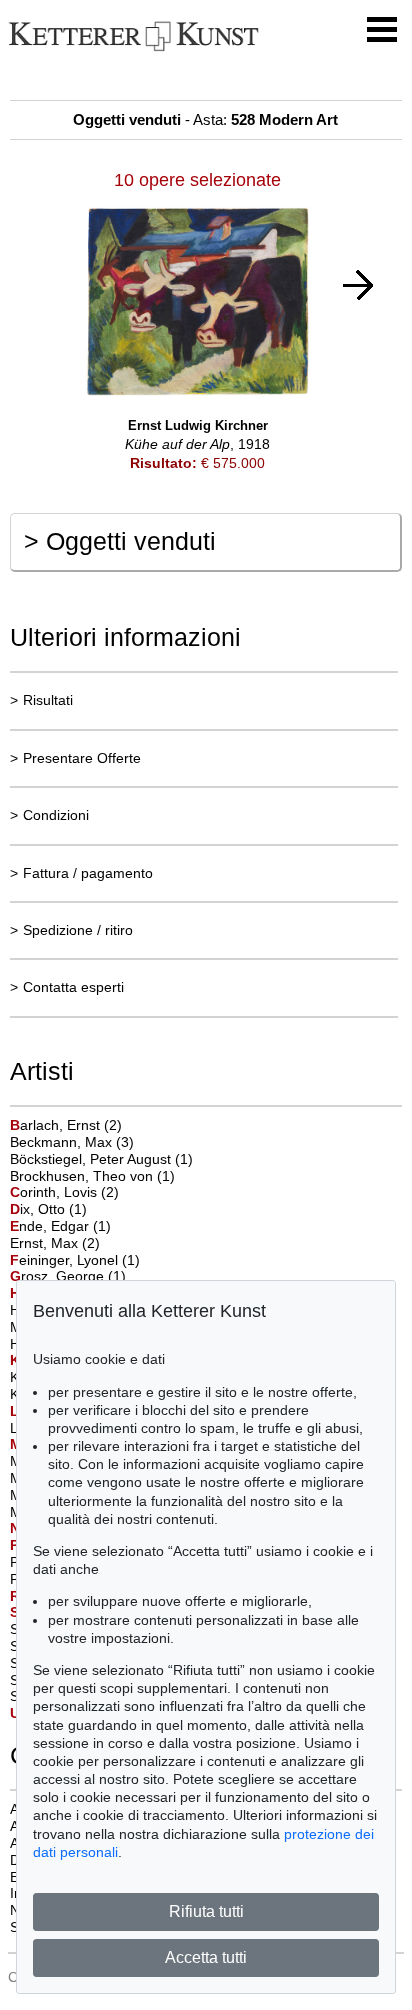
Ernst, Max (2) (55, 1243)
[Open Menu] (382, 30)
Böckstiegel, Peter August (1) (101, 1159)
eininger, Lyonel (66, 1260)
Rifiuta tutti (206, 1911)
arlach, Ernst (57, 1125)
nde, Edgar (51, 1226)
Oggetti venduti (120, 541)
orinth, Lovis (55, 1192)
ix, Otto (39, 1209)
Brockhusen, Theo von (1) (92, 1176)
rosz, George (59, 1276)
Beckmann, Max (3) (72, 1142)
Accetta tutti (206, 1957)
